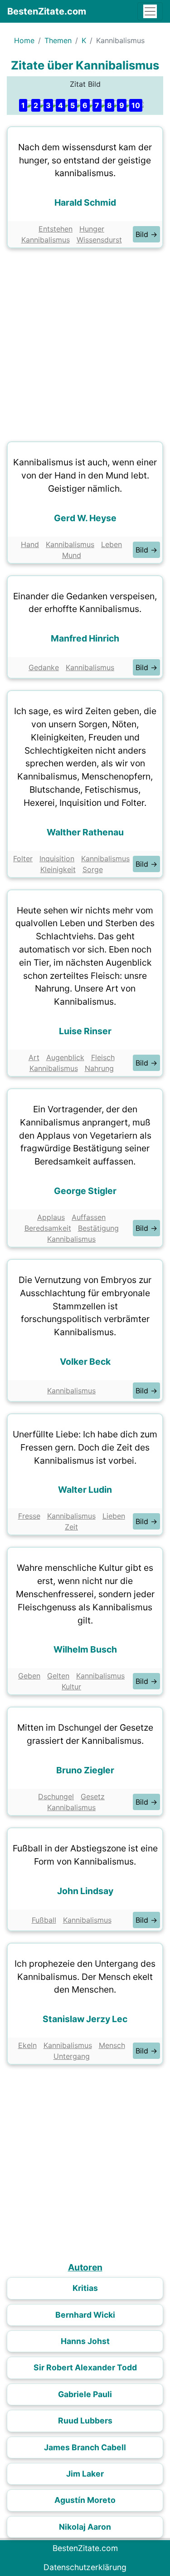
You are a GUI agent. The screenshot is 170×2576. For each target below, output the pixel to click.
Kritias (85, 2288)
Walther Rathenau (85, 832)
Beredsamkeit (48, 1228)
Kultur (71, 1687)
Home (24, 40)
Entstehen (56, 229)
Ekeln (27, 2045)
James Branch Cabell (85, 2447)
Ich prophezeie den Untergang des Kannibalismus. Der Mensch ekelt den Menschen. (85, 1977)
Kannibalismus (46, 240)
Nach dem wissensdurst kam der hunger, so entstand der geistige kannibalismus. (85, 160)
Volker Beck (85, 1362)
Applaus (51, 1217)
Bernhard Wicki (85, 2315)
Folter (23, 859)
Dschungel (56, 1796)
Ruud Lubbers (85, 2421)
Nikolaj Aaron (85, 2527)
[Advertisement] (85, 343)
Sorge (93, 869)
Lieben (114, 1516)
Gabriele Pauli (85, 2394)
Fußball (44, 1920)
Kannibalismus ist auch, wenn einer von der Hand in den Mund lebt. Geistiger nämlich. (85, 475)
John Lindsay (85, 1891)
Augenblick (65, 1057)
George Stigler (85, 1191)
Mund (72, 555)
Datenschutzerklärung (85, 2567)
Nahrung (99, 1068)
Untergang (72, 2056)
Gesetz (93, 1796)
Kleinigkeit (58, 869)
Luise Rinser (85, 1031)
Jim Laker (85, 2474)
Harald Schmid (85, 202)
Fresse (29, 1516)
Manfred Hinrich (85, 638)
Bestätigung (98, 1228)
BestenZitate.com (47, 11)
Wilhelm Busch (85, 1649)
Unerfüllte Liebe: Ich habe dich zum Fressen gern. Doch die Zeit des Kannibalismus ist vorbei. (85, 1447)
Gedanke (44, 667)
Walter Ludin (85, 1490)
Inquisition (57, 859)
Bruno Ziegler (85, 1770)
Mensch (112, 2045)
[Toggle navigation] (150, 11)
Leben (112, 544)
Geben (29, 1676)
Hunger (92, 229)
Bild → (146, 234)
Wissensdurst (99, 240)
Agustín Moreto (85, 2500)
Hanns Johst (85, 2341)
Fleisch (103, 1057)
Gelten (58, 1676)
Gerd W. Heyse (85, 518)
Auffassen (89, 1217)
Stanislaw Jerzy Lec (85, 2019)
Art (34, 1057)
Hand (30, 544)
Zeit (71, 1527)
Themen (58, 40)
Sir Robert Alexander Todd (85, 2367)
